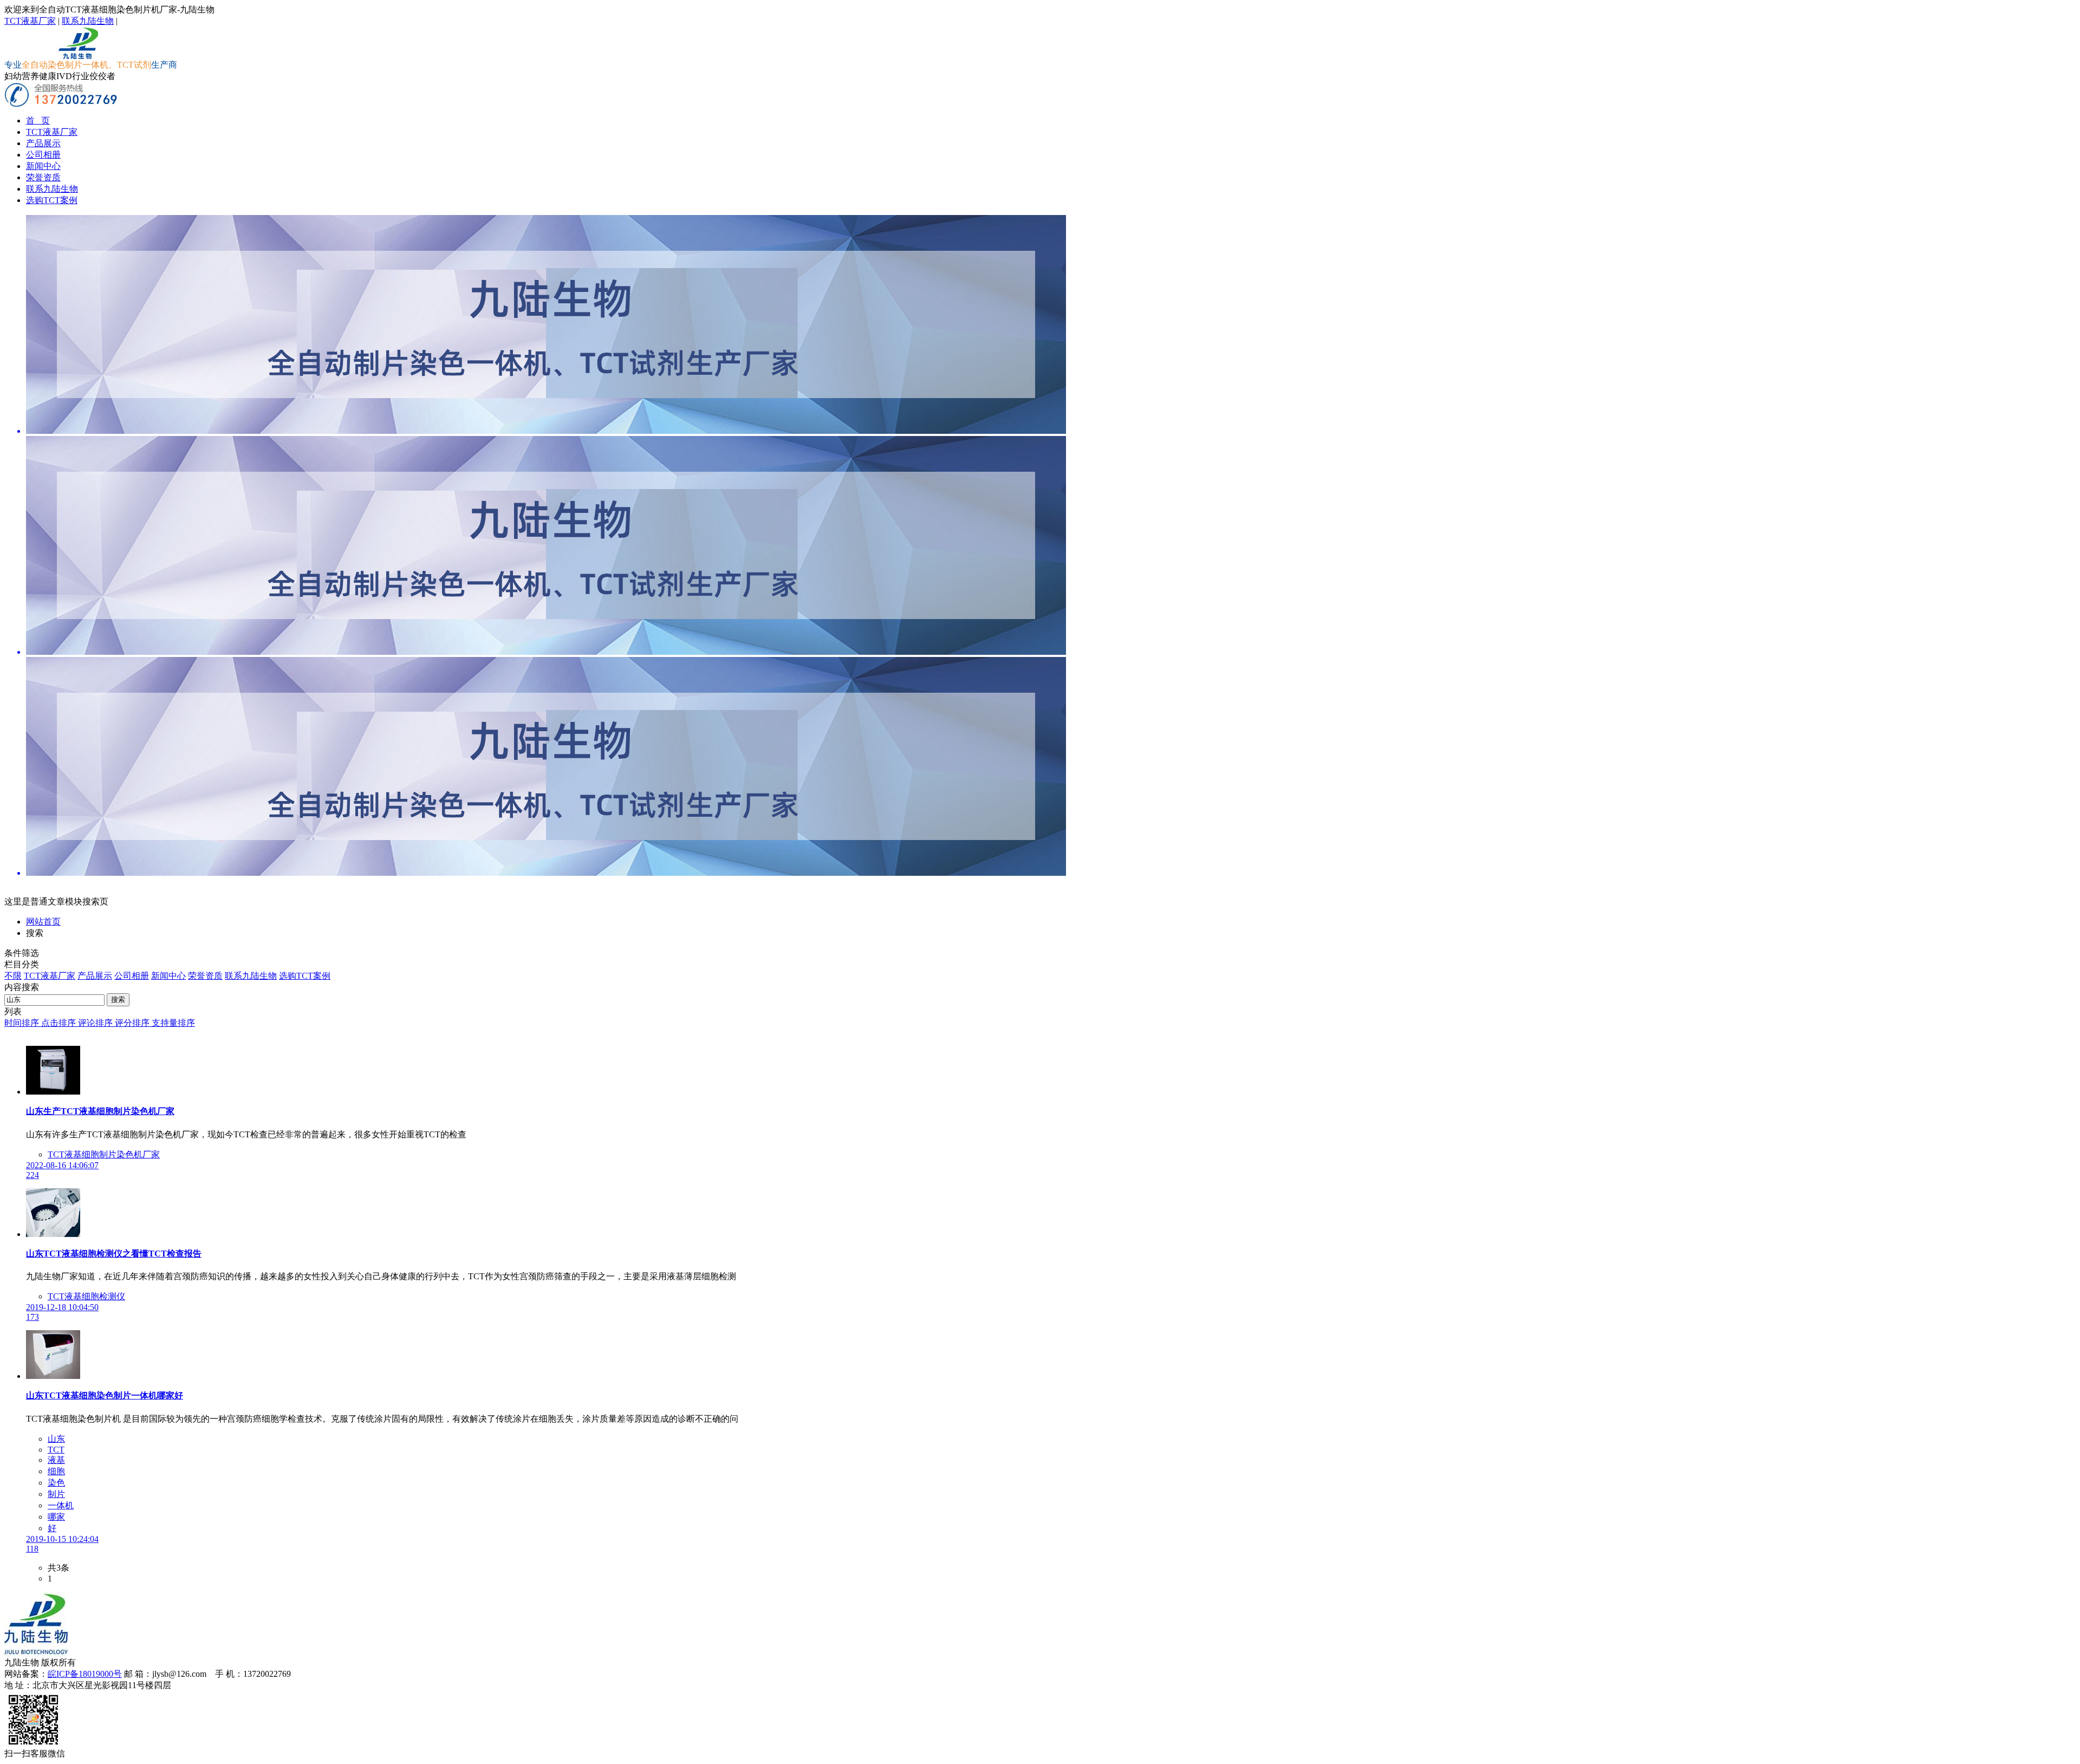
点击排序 (60, 1023)
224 (32, 1175)
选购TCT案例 (52, 200)
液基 (56, 1460)
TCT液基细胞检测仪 (86, 1296)
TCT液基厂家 (30, 21)
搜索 (118, 1000)
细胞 (56, 1471)
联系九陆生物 (88, 21)
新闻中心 (43, 166)
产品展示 (43, 143)
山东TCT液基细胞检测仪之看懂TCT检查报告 (114, 1254)
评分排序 (133, 1023)
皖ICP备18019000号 (85, 1674)
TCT (56, 1450)
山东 (56, 1439)
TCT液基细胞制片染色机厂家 (104, 1154)
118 (32, 1549)
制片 (56, 1494)
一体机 (61, 1505)
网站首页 (43, 922)
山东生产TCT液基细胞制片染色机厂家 (100, 1111)
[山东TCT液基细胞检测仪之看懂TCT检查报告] (53, 1234)
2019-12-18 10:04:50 (62, 1307)
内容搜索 (22, 987)
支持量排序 (173, 1023)
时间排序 (23, 1023)
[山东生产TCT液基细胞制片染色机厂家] (53, 1092)
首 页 (38, 121)
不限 (13, 976)
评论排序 (96, 1023)
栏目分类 (22, 964)
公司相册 (43, 155)
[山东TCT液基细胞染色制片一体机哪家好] (53, 1376)
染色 (56, 1483)
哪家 (56, 1517)
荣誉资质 (43, 177)
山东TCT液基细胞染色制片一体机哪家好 (105, 1395)
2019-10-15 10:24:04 (62, 1539)
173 (32, 1317)
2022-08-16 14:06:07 (62, 1165)
